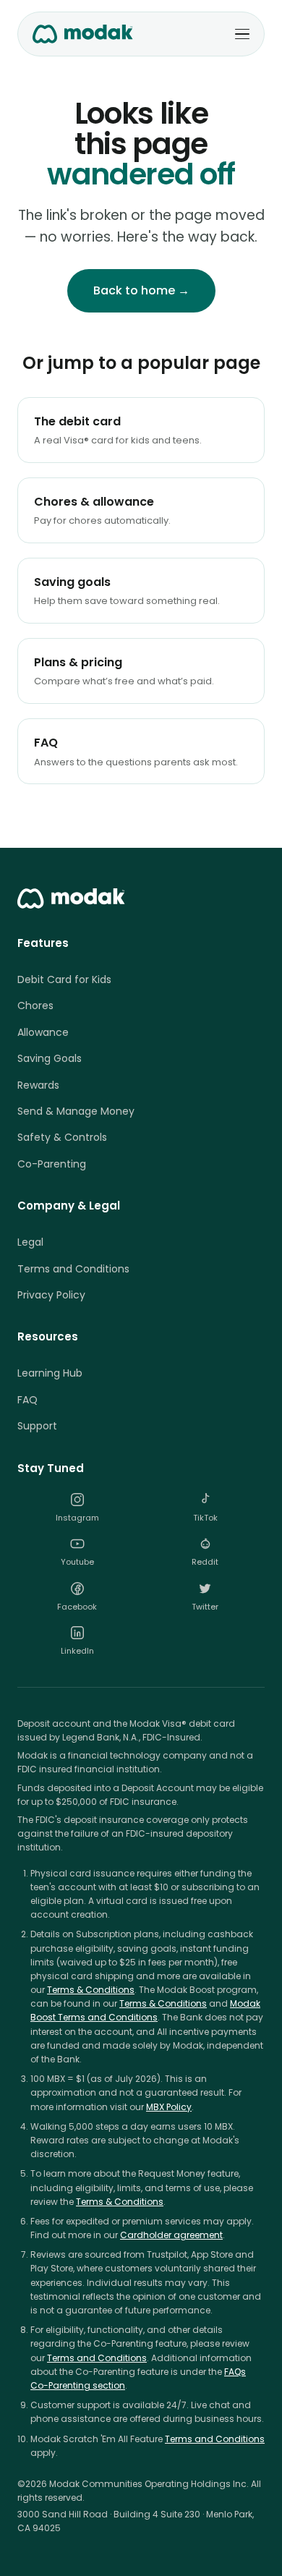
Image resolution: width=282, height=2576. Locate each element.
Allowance (43, 1032)
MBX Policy (169, 2107)
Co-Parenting (52, 1164)
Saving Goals (50, 1058)
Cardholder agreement (171, 2235)
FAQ (27, 1400)
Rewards (38, 1085)
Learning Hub (50, 1373)
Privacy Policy (51, 1295)
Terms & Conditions (91, 1990)
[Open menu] (242, 34)
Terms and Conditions (73, 1269)
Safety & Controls (62, 1137)
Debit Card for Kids (64, 979)
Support (37, 1426)
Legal (30, 1242)
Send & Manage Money (76, 1111)
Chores (35, 1006)
